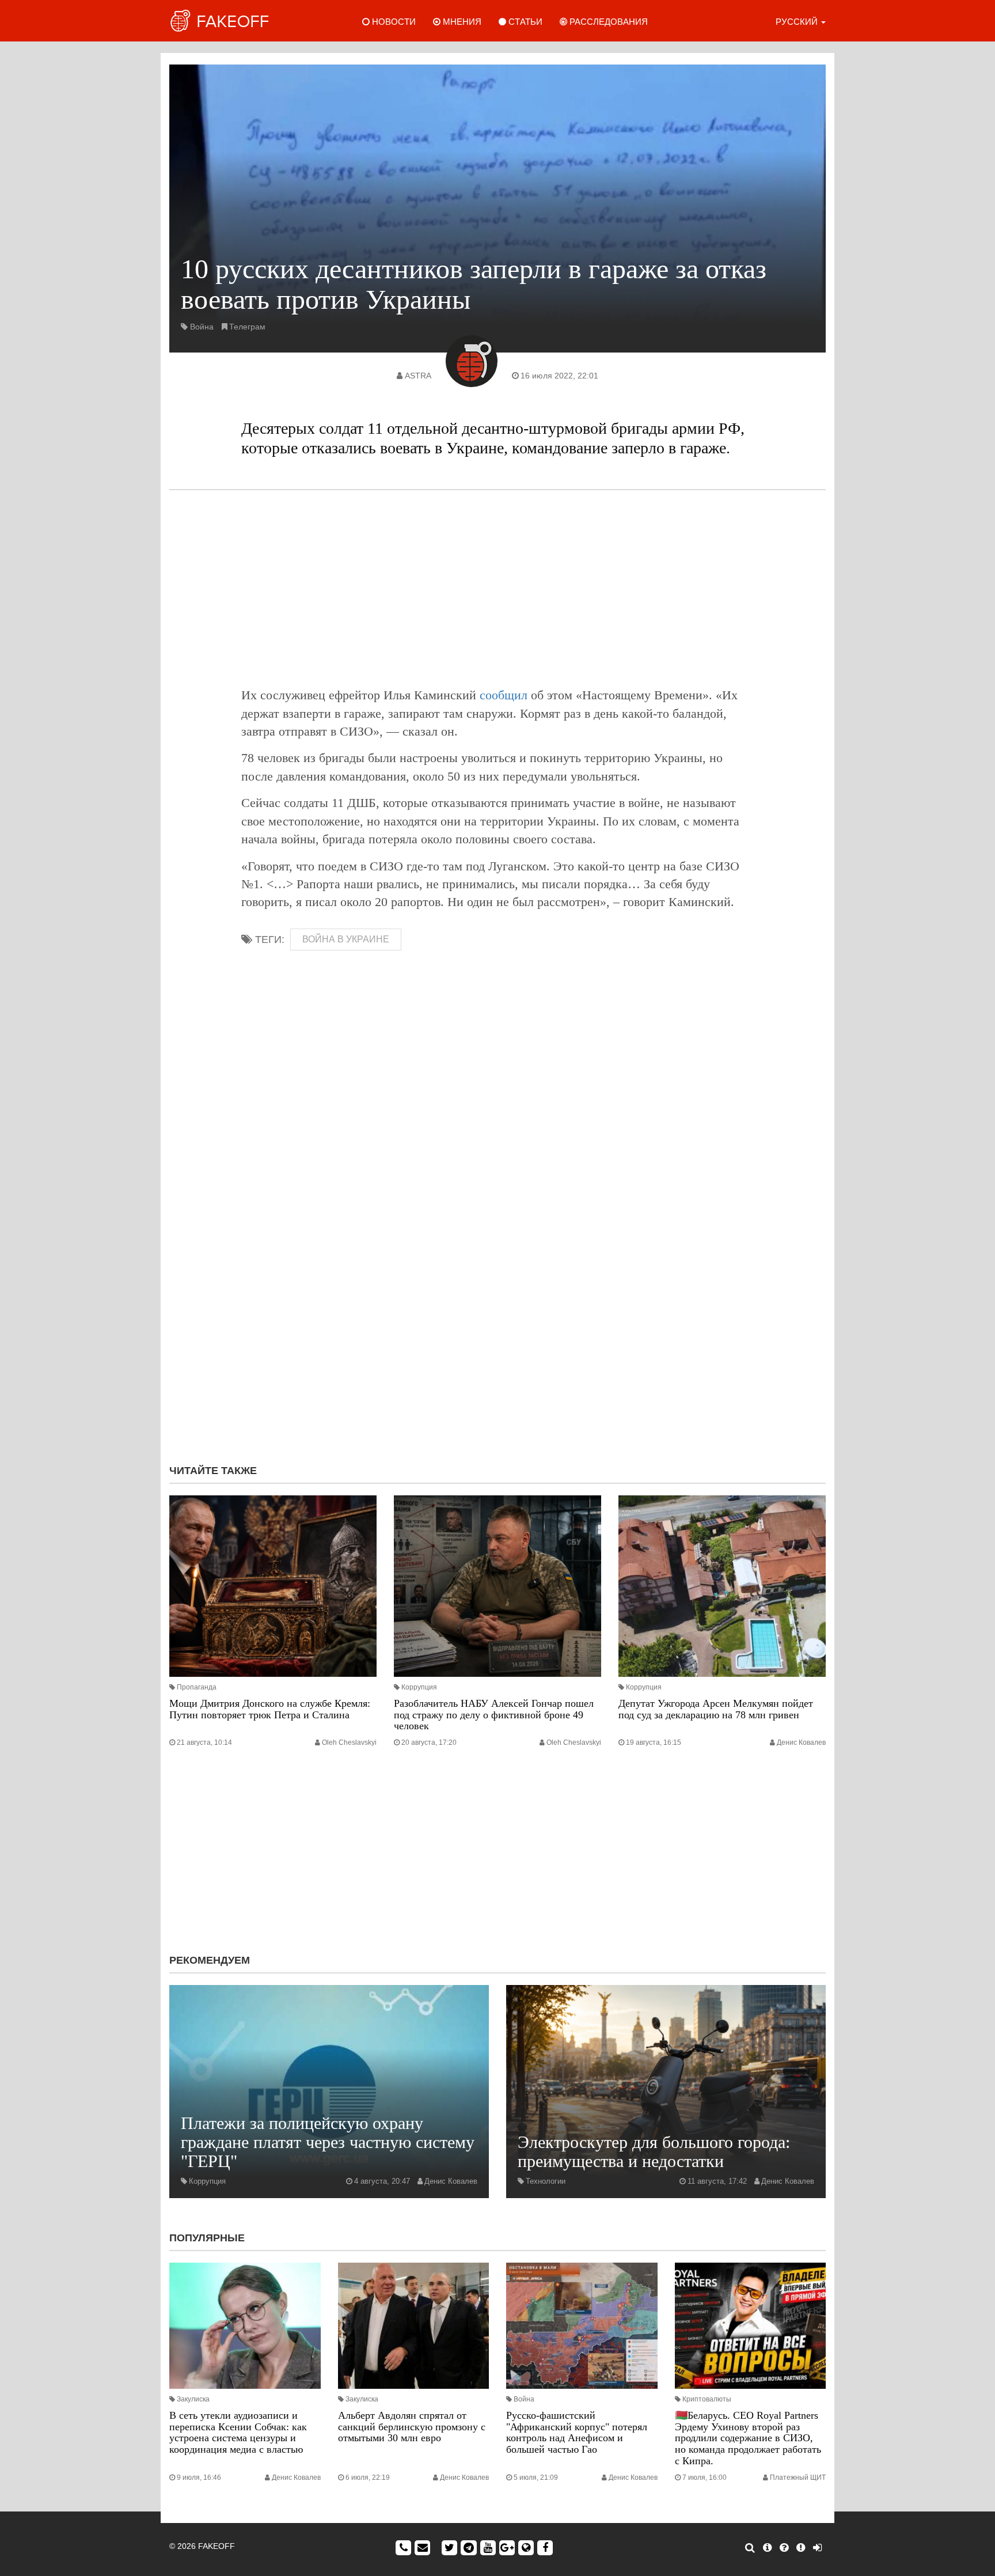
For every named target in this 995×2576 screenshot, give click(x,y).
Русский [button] (798, 22)
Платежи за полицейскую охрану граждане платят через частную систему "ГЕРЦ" (328, 2142)
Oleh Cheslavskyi (349, 1742)
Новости (393, 22)
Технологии (546, 2181)
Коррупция (419, 1687)
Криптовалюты (707, 2399)
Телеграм (247, 327)
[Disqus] (498, 1301)
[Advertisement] (498, 588)
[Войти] (817, 2548)
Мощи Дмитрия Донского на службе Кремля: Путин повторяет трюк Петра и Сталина (270, 1709)
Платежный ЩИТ (798, 2477)
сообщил (504, 695)
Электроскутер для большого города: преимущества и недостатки (654, 2151)
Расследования (607, 22)
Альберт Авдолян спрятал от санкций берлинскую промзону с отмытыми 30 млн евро (412, 2427)
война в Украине (346, 939)
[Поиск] (750, 2548)
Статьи (524, 22)
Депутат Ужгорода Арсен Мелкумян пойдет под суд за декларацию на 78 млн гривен (716, 1709)
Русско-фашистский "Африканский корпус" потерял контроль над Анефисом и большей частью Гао (577, 2432)
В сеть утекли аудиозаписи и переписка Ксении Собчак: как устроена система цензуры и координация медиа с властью (238, 2432)
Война (202, 327)
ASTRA (418, 376)
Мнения (461, 22)
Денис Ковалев (801, 1742)
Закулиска (193, 2399)
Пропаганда (197, 1687)
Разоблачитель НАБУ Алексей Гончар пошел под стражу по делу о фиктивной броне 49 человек (494, 1715)
